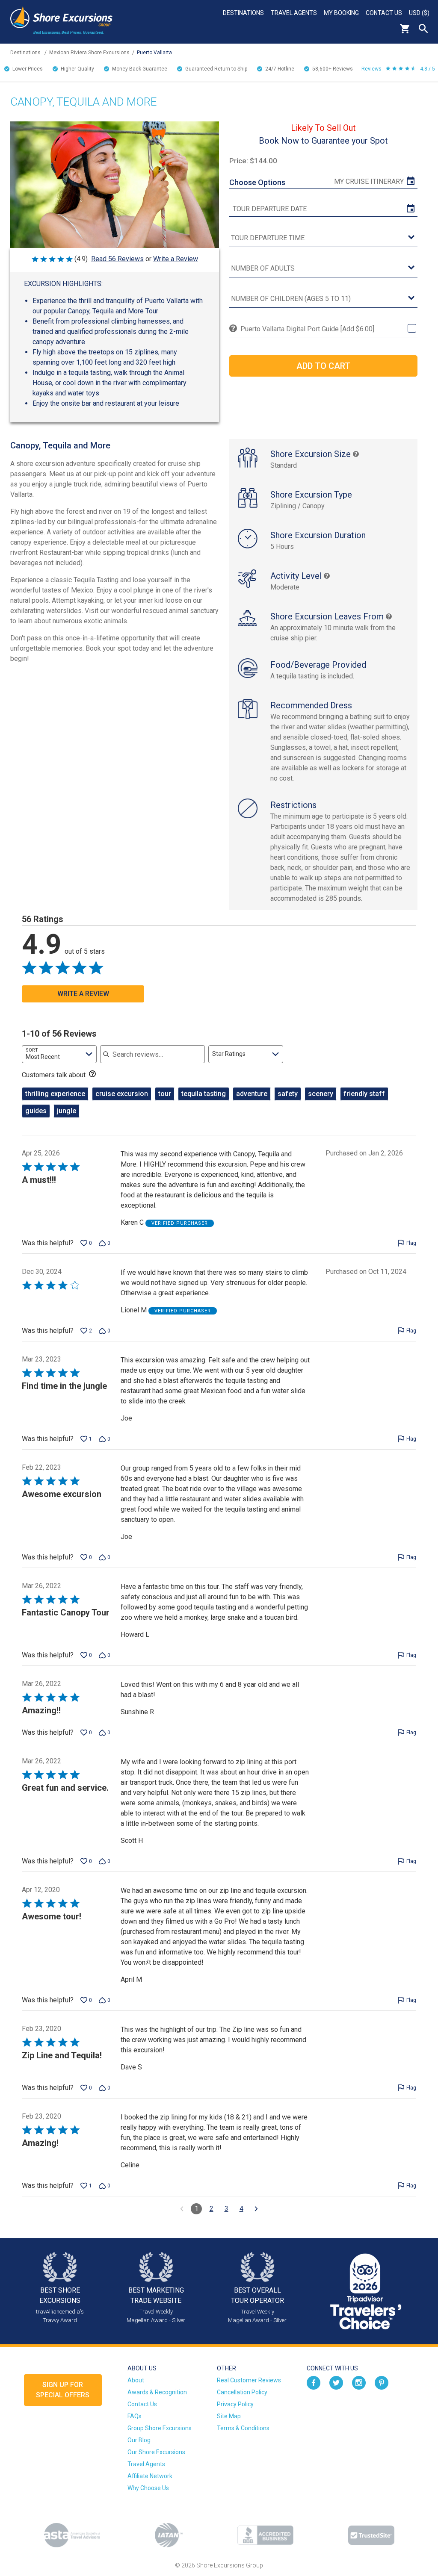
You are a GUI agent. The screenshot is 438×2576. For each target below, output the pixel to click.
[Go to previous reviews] (182, 2209)
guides (36, 1111)
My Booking (341, 13)
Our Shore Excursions (156, 2452)
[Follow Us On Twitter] (336, 2382)
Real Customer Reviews (249, 2380)
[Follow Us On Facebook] (314, 2382)
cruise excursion (122, 1094)
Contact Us (384, 13)
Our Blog (139, 2440)
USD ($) (419, 13)
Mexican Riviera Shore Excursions (89, 53)
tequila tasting (204, 1094)
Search (423, 29)
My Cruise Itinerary (369, 181)
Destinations (243, 13)
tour (165, 1094)
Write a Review (176, 259)
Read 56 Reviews (117, 259)
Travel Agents (294, 13)
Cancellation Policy (242, 2392)
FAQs (135, 2416)
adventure (252, 1094)
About (136, 2380)
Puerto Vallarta (154, 53)
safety (288, 1094)
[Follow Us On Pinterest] (382, 2382)
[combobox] (59, 1054)
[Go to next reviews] (256, 2209)
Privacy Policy (235, 2404)
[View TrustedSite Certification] (371, 2535)
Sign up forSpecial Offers (63, 2390)
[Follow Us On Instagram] (359, 2382)
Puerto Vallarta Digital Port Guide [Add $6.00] (307, 329)
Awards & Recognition (157, 2392)
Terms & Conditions (243, 2428)
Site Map (229, 2416)
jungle (67, 1111)
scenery (321, 1094)
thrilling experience (55, 1094)
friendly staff (364, 1094)
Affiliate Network (150, 2476)
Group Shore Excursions (160, 2428)
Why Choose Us (148, 2488)
